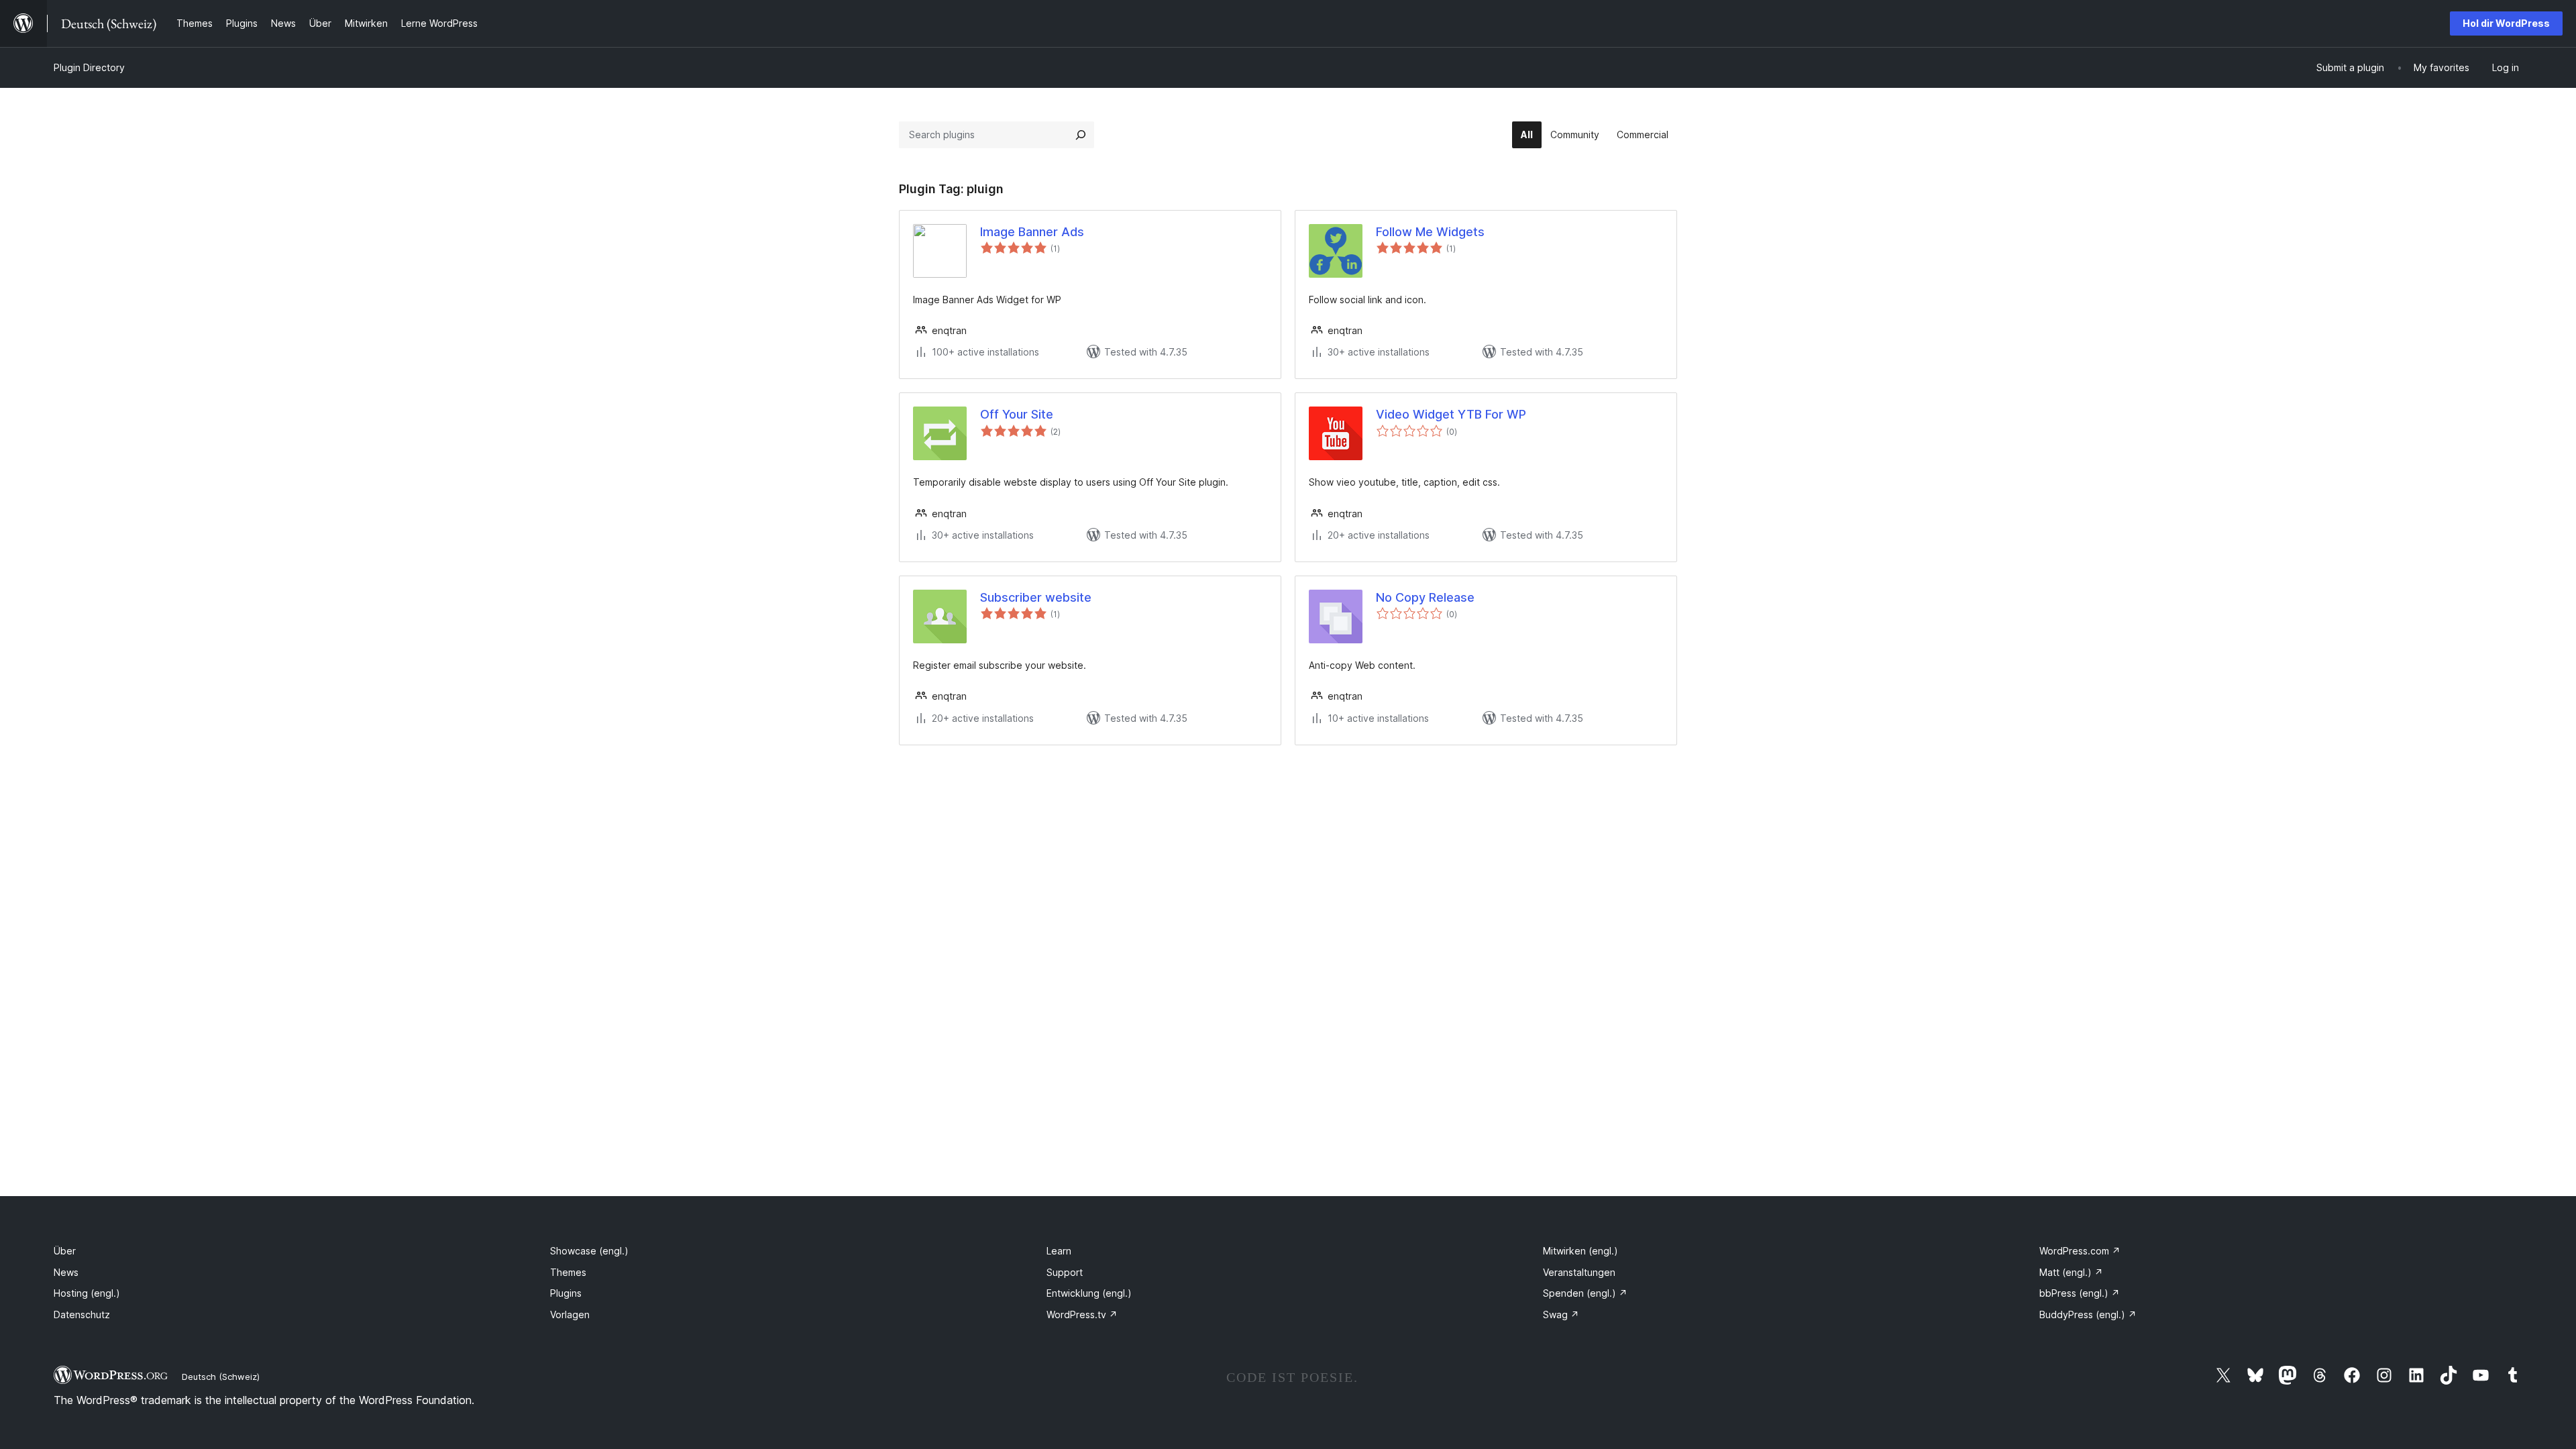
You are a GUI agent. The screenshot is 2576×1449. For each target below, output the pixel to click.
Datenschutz (82, 1314)
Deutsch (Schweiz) (221, 1377)
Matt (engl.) (2071, 1272)
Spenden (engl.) (1585, 1293)
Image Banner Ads (1032, 232)
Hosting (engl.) (87, 1293)
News (66, 1272)
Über (65, 1251)
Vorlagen (570, 1314)
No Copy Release (1425, 597)
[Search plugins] (1081, 135)
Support (1065, 1272)
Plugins (566, 1293)
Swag (1561, 1314)
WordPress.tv (1082, 1314)
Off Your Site (1017, 414)
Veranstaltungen (1579, 1272)
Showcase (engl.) (589, 1251)
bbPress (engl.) (2080, 1293)
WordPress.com (2080, 1251)
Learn (1059, 1251)
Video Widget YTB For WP (1451, 414)
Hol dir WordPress (2506, 23)
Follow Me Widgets (1430, 232)
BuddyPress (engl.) (2088, 1314)
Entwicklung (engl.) (1089, 1293)
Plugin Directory (89, 67)
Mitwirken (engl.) (1580, 1251)
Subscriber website (1036, 597)
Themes (568, 1272)
